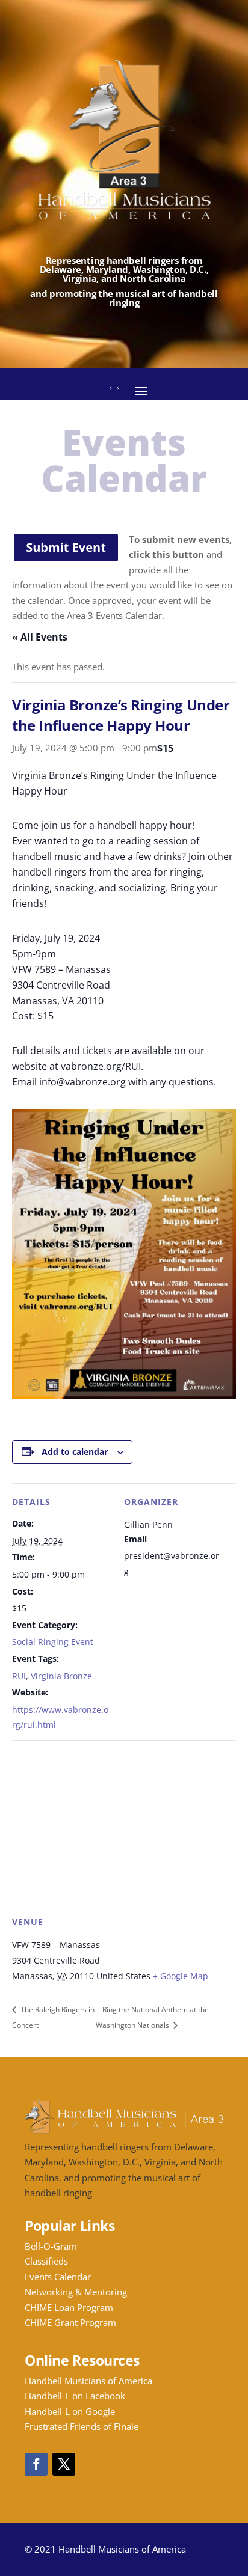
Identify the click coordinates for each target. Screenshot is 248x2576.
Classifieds (46, 2261)
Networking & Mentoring (76, 2292)
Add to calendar (75, 1452)
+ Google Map (181, 1976)
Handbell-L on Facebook (75, 2396)
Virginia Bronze (61, 1676)
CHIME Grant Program (70, 2322)
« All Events (40, 637)
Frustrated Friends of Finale (82, 2426)
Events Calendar (58, 2277)
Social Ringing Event (53, 1642)
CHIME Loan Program (69, 2307)
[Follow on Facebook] (36, 2464)
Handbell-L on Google (70, 2411)
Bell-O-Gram (51, 2246)
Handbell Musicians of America (88, 2381)
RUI (19, 1676)
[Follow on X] (64, 2464)
